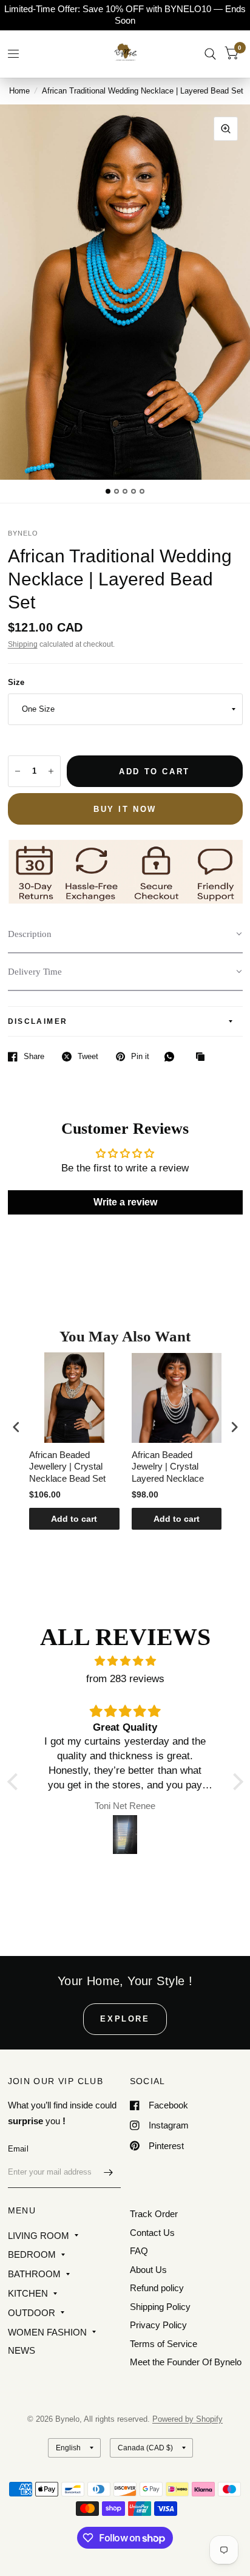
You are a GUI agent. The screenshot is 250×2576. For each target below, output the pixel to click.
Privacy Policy (158, 2325)
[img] (125, 1661)
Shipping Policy (160, 2307)
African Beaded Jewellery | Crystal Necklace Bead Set (67, 1467)
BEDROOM (32, 2254)
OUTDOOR (32, 2313)
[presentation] (16, 1427)
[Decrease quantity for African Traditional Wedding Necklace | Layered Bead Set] (18, 771)
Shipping (23, 644)
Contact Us (152, 2233)
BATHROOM (34, 2274)
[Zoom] (226, 129)
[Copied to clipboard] (203, 1057)
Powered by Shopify (187, 2419)
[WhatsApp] (172, 1057)
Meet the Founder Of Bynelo (186, 2362)
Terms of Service (164, 2344)
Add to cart (74, 1519)
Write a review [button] (125, 1202)
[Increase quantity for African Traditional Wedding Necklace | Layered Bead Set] (51, 771)
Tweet (88, 1056)
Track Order (154, 2214)
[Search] (210, 54)
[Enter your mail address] (109, 2172)
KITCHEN (28, 2293)
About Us (148, 2270)
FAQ (139, 2251)
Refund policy (157, 2288)
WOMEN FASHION (47, 2332)
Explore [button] (125, 2019)
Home (19, 91)
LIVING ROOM (39, 2236)
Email (18, 2149)
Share (34, 1056)
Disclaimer (38, 1021)
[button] (125, 935)
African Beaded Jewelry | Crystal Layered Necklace (168, 1467)
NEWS (22, 2350)
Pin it (140, 1056)
